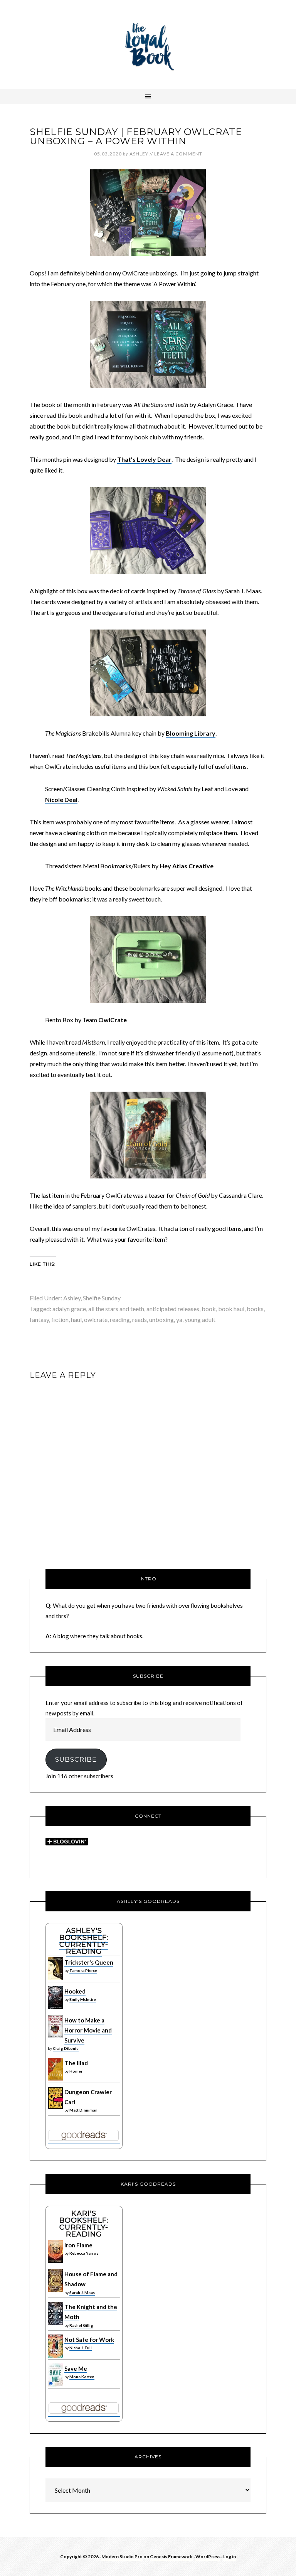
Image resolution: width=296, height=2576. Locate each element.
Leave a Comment (178, 154)
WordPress (208, 2557)
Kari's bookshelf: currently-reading (84, 2224)
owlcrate (96, 1319)
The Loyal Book (148, 44)
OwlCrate (113, 1020)
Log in (230, 2557)
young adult (200, 1319)
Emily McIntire (83, 1999)
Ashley (72, 1298)
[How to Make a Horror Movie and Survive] (55, 2036)
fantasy (39, 1319)
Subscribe (76, 1759)
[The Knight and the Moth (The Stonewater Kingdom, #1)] (55, 2323)
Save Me (76, 2368)
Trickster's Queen (89, 1962)
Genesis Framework (171, 2557)
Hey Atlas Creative (187, 866)
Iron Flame (78, 2245)
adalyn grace (69, 1309)
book (209, 1309)
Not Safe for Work (89, 2340)
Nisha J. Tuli (81, 2348)
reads (140, 1319)
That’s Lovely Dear (144, 459)
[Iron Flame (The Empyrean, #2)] (55, 2261)
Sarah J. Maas (82, 2292)
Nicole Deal (61, 799)
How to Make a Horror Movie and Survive (88, 2030)
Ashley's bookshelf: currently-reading (84, 1941)
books (255, 1309)
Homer (76, 2071)
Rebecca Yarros (84, 2253)
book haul (231, 1309)
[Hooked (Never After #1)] (55, 2007)
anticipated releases (173, 1309)
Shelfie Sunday (102, 1298)
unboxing (161, 1319)
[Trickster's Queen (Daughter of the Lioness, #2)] (55, 1978)
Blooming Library (191, 733)
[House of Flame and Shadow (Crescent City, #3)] (55, 2290)
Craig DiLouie (66, 2048)
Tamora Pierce (83, 1970)
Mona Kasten (82, 2377)
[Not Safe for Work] (55, 2356)
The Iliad (76, 2063)
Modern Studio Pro (122, 2557)
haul (76, 1319)
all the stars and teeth (116, 1309)
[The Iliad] (55, 2079)
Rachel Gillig (81, 2325)
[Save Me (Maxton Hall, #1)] (55, 2385)
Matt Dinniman (83, 2110)
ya (179, 1319)
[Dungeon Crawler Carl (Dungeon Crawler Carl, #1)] (55, 2107)
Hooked (75, 1991)
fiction (60, 1319)
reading (120, 1319)
